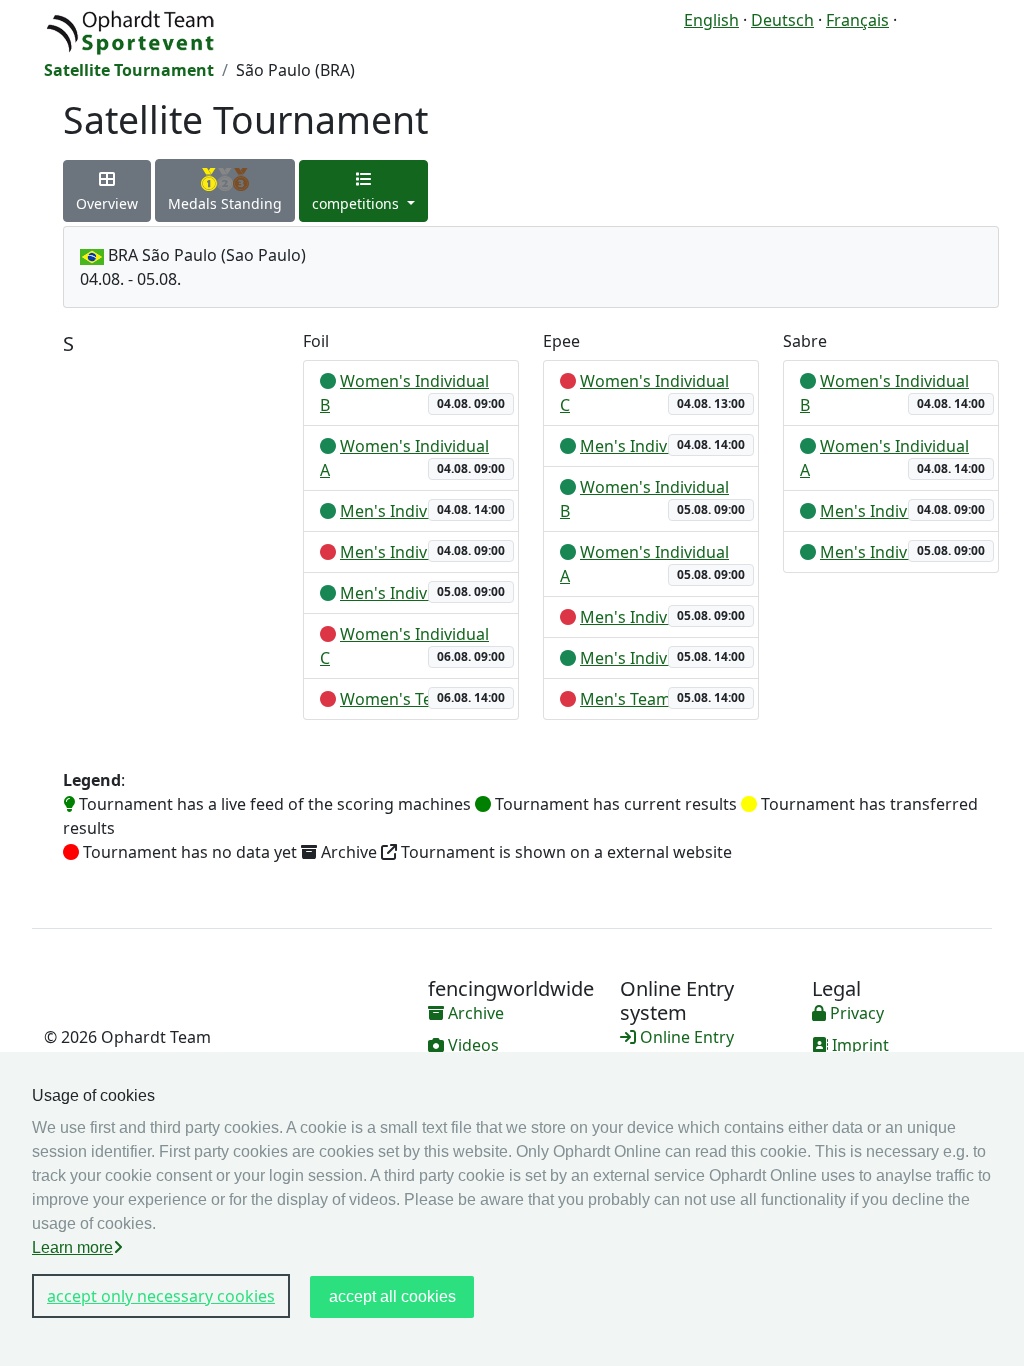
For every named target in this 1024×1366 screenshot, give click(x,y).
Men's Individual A (409, 511)
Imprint (858, 1045)
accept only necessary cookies (161, 1296)
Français (857, 20)
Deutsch (782, 20)
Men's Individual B (409, 593)
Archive (474, 1013)
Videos (471, 1045)
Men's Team (625, 699)
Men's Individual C (409, 552)
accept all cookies (392, 1296)
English (711, 20)
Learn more (72, 1247)
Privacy (855, 1013)
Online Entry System (677, 1049)
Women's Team (398, 699)
